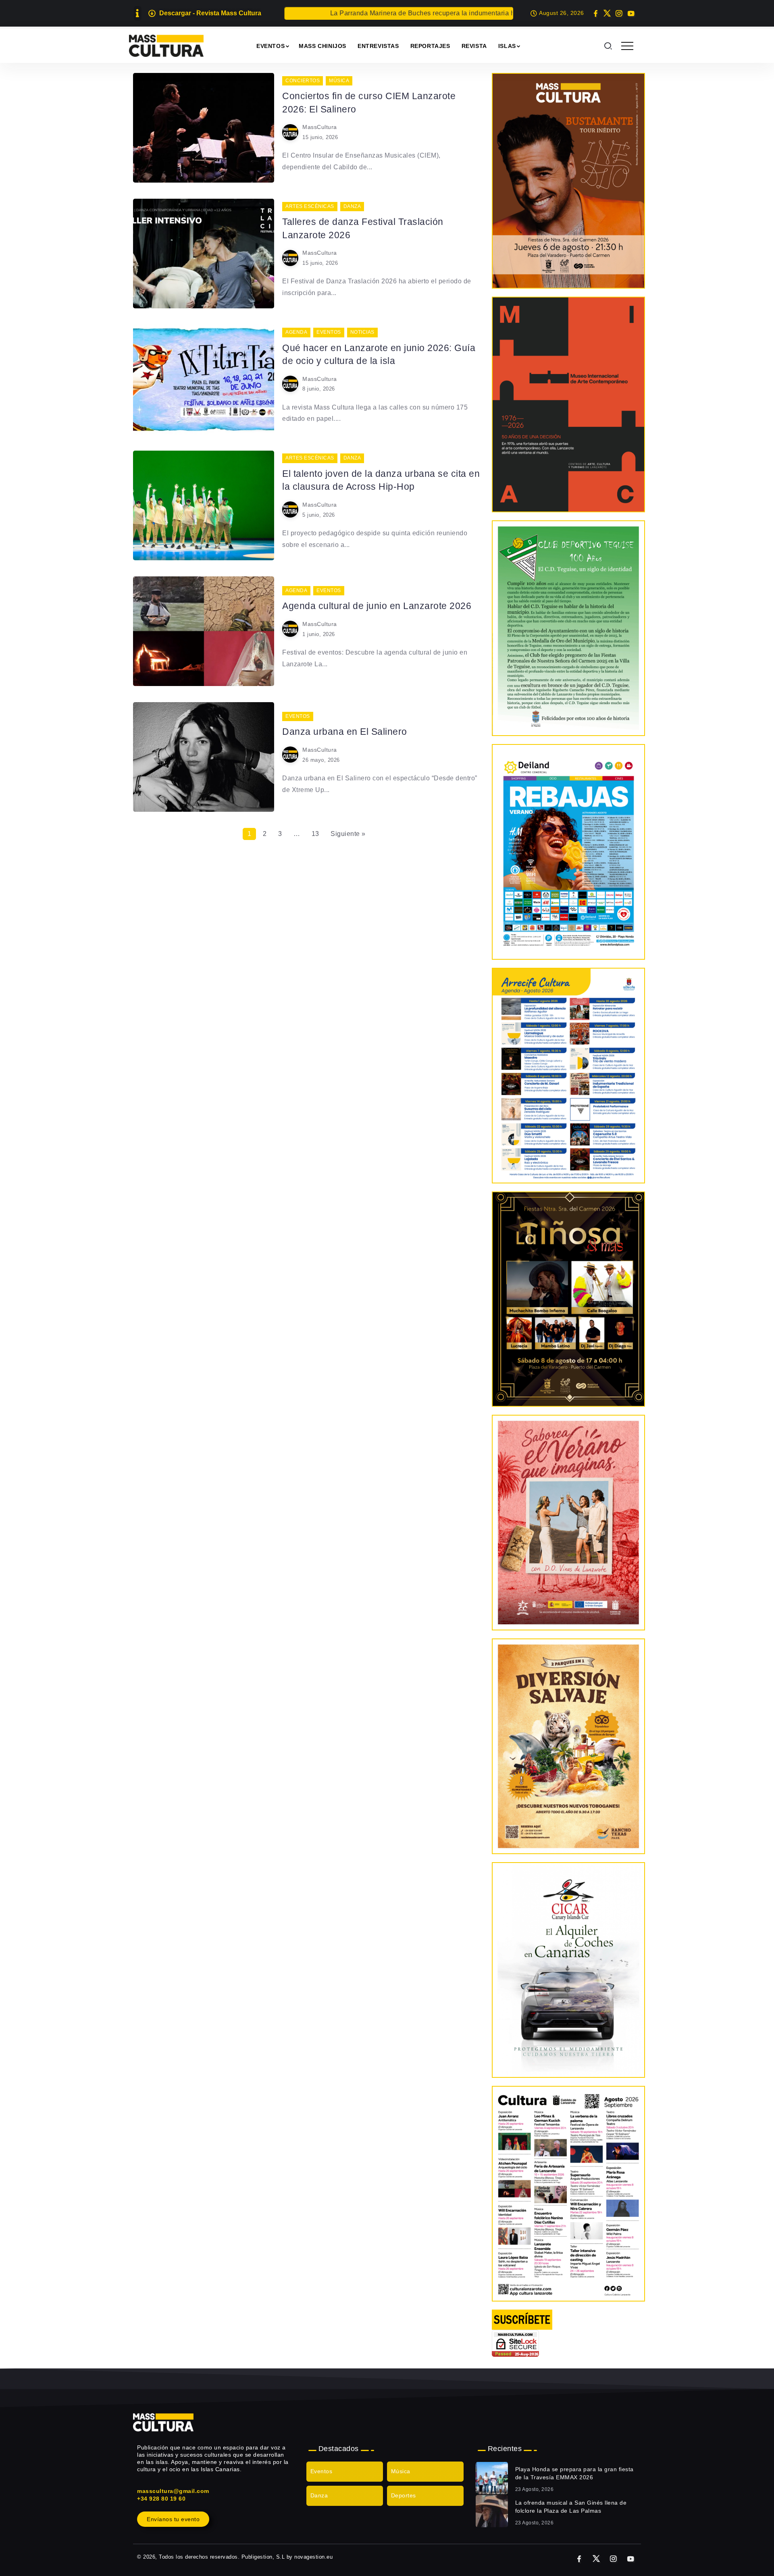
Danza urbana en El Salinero (345, 732)
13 (315, 834)
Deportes (404, 2495)
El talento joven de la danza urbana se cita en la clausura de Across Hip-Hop (381, 480)
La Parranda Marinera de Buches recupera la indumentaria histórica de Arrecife (381, 13)
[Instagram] (619, 13)
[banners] (568, 1746)
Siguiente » (348, 834)
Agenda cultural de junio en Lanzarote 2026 (377, 606)
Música (401, 2471)
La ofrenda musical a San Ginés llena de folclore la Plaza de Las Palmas (571, 2507)
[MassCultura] (166, 45)
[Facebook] (596, 13)
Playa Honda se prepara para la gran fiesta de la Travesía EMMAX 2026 (574, 2473)
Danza (319, 2495)
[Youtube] (631, 13)
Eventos (321, 2471)
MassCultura (320, 127)
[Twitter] (607, 13)
